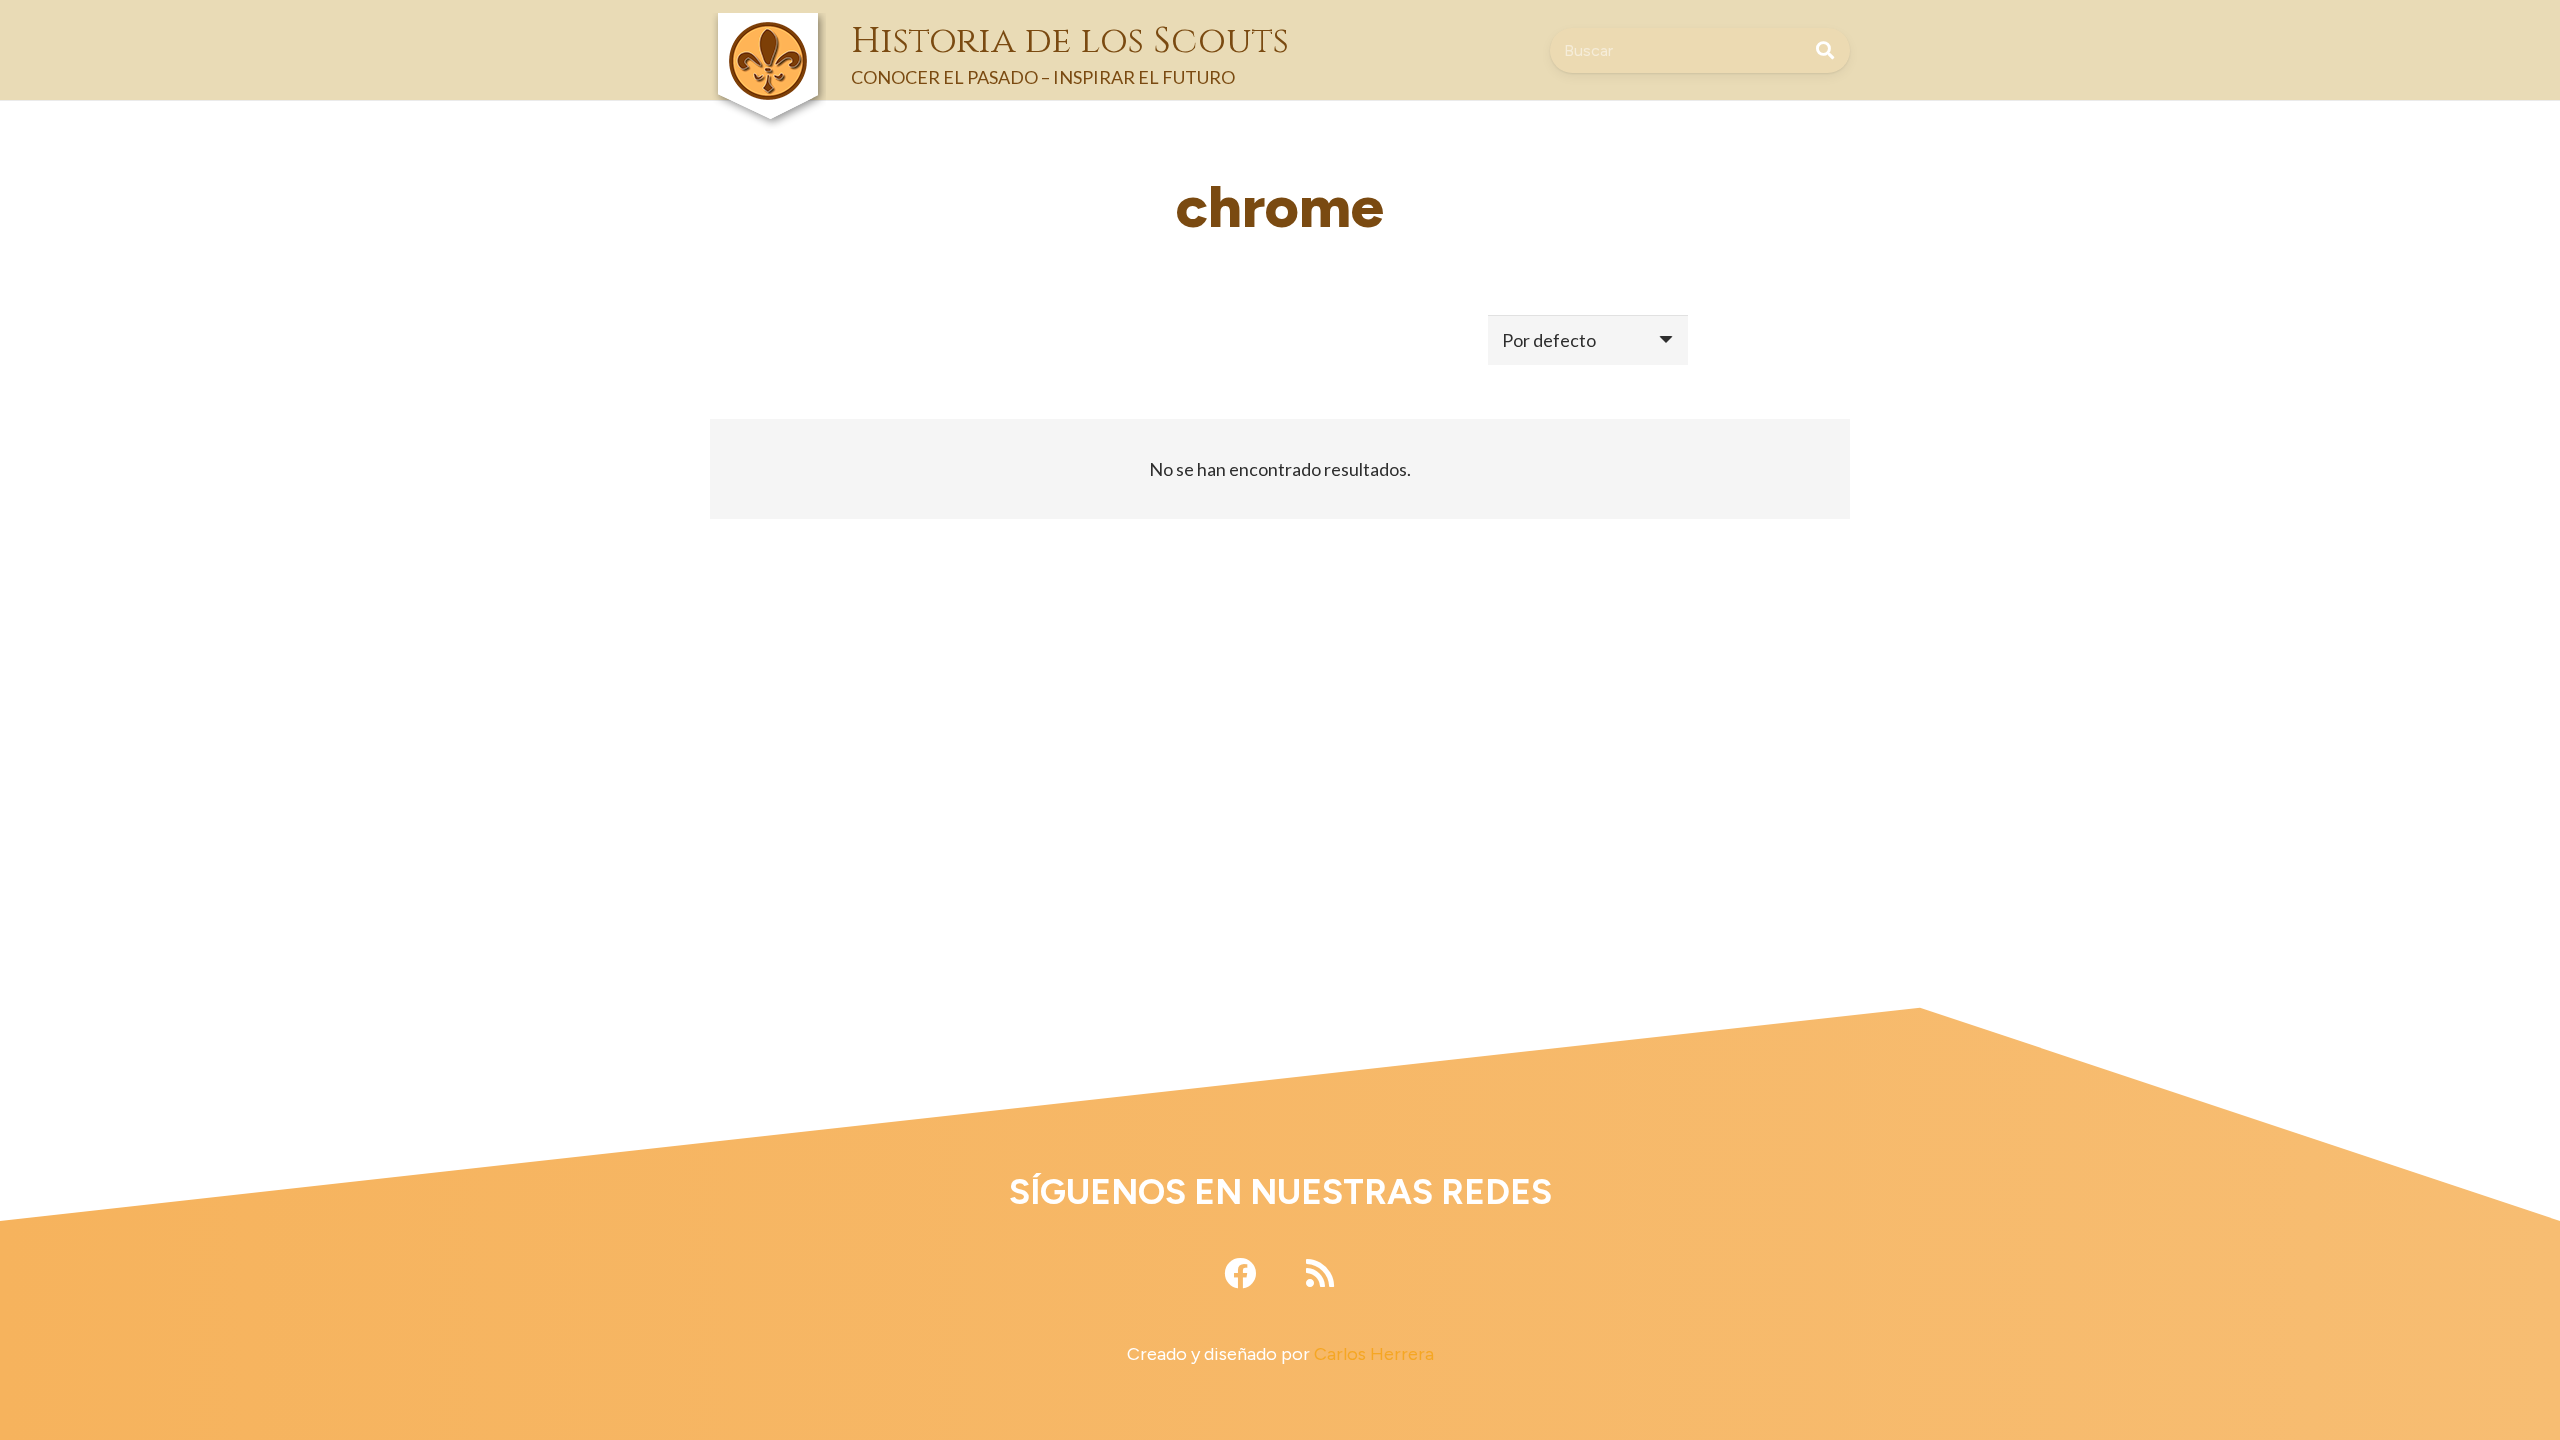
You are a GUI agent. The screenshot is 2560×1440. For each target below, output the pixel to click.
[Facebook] (1240, 1273)
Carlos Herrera (1374, 1354)
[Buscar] (1825, 50)
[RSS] (1320, 1273)
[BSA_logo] (768, 30)
